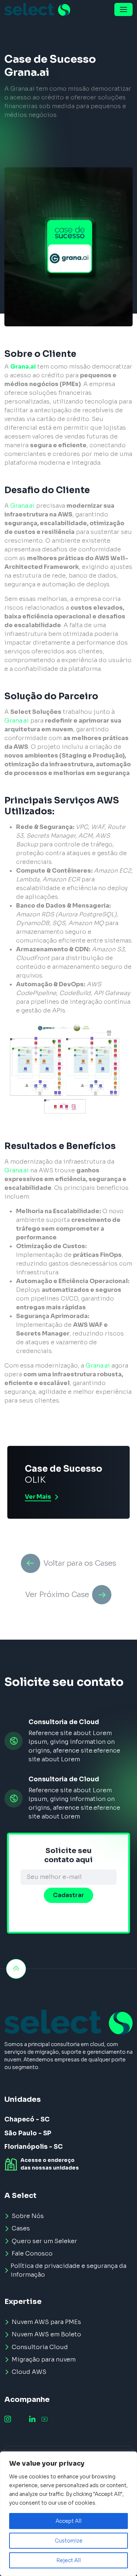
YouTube (45, 2419)
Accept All (68, 2521)
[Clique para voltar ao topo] (16, 1969)
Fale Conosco (32, 2253)
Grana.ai (23, 367)
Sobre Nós (28, 2216)
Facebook (20, 2419)
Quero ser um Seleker (44, 2241)
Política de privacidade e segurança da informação (68, 2270)
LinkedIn (32, 2419)
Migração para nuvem (44, 2359)
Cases (21, 2228)
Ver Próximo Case (57, 1595)
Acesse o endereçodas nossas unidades (50, 2164)
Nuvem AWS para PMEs (46, 2322)
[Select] (37, 9)
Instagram (8, 2419)
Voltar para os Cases (80, 1563)
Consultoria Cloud (40, 2347)
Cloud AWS (29, 2372)
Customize (69, 2541)
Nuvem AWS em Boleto (46, 2334)
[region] (68, 2514)
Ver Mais (38, 1497)
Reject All (68, 2560)
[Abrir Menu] (123, 9)
